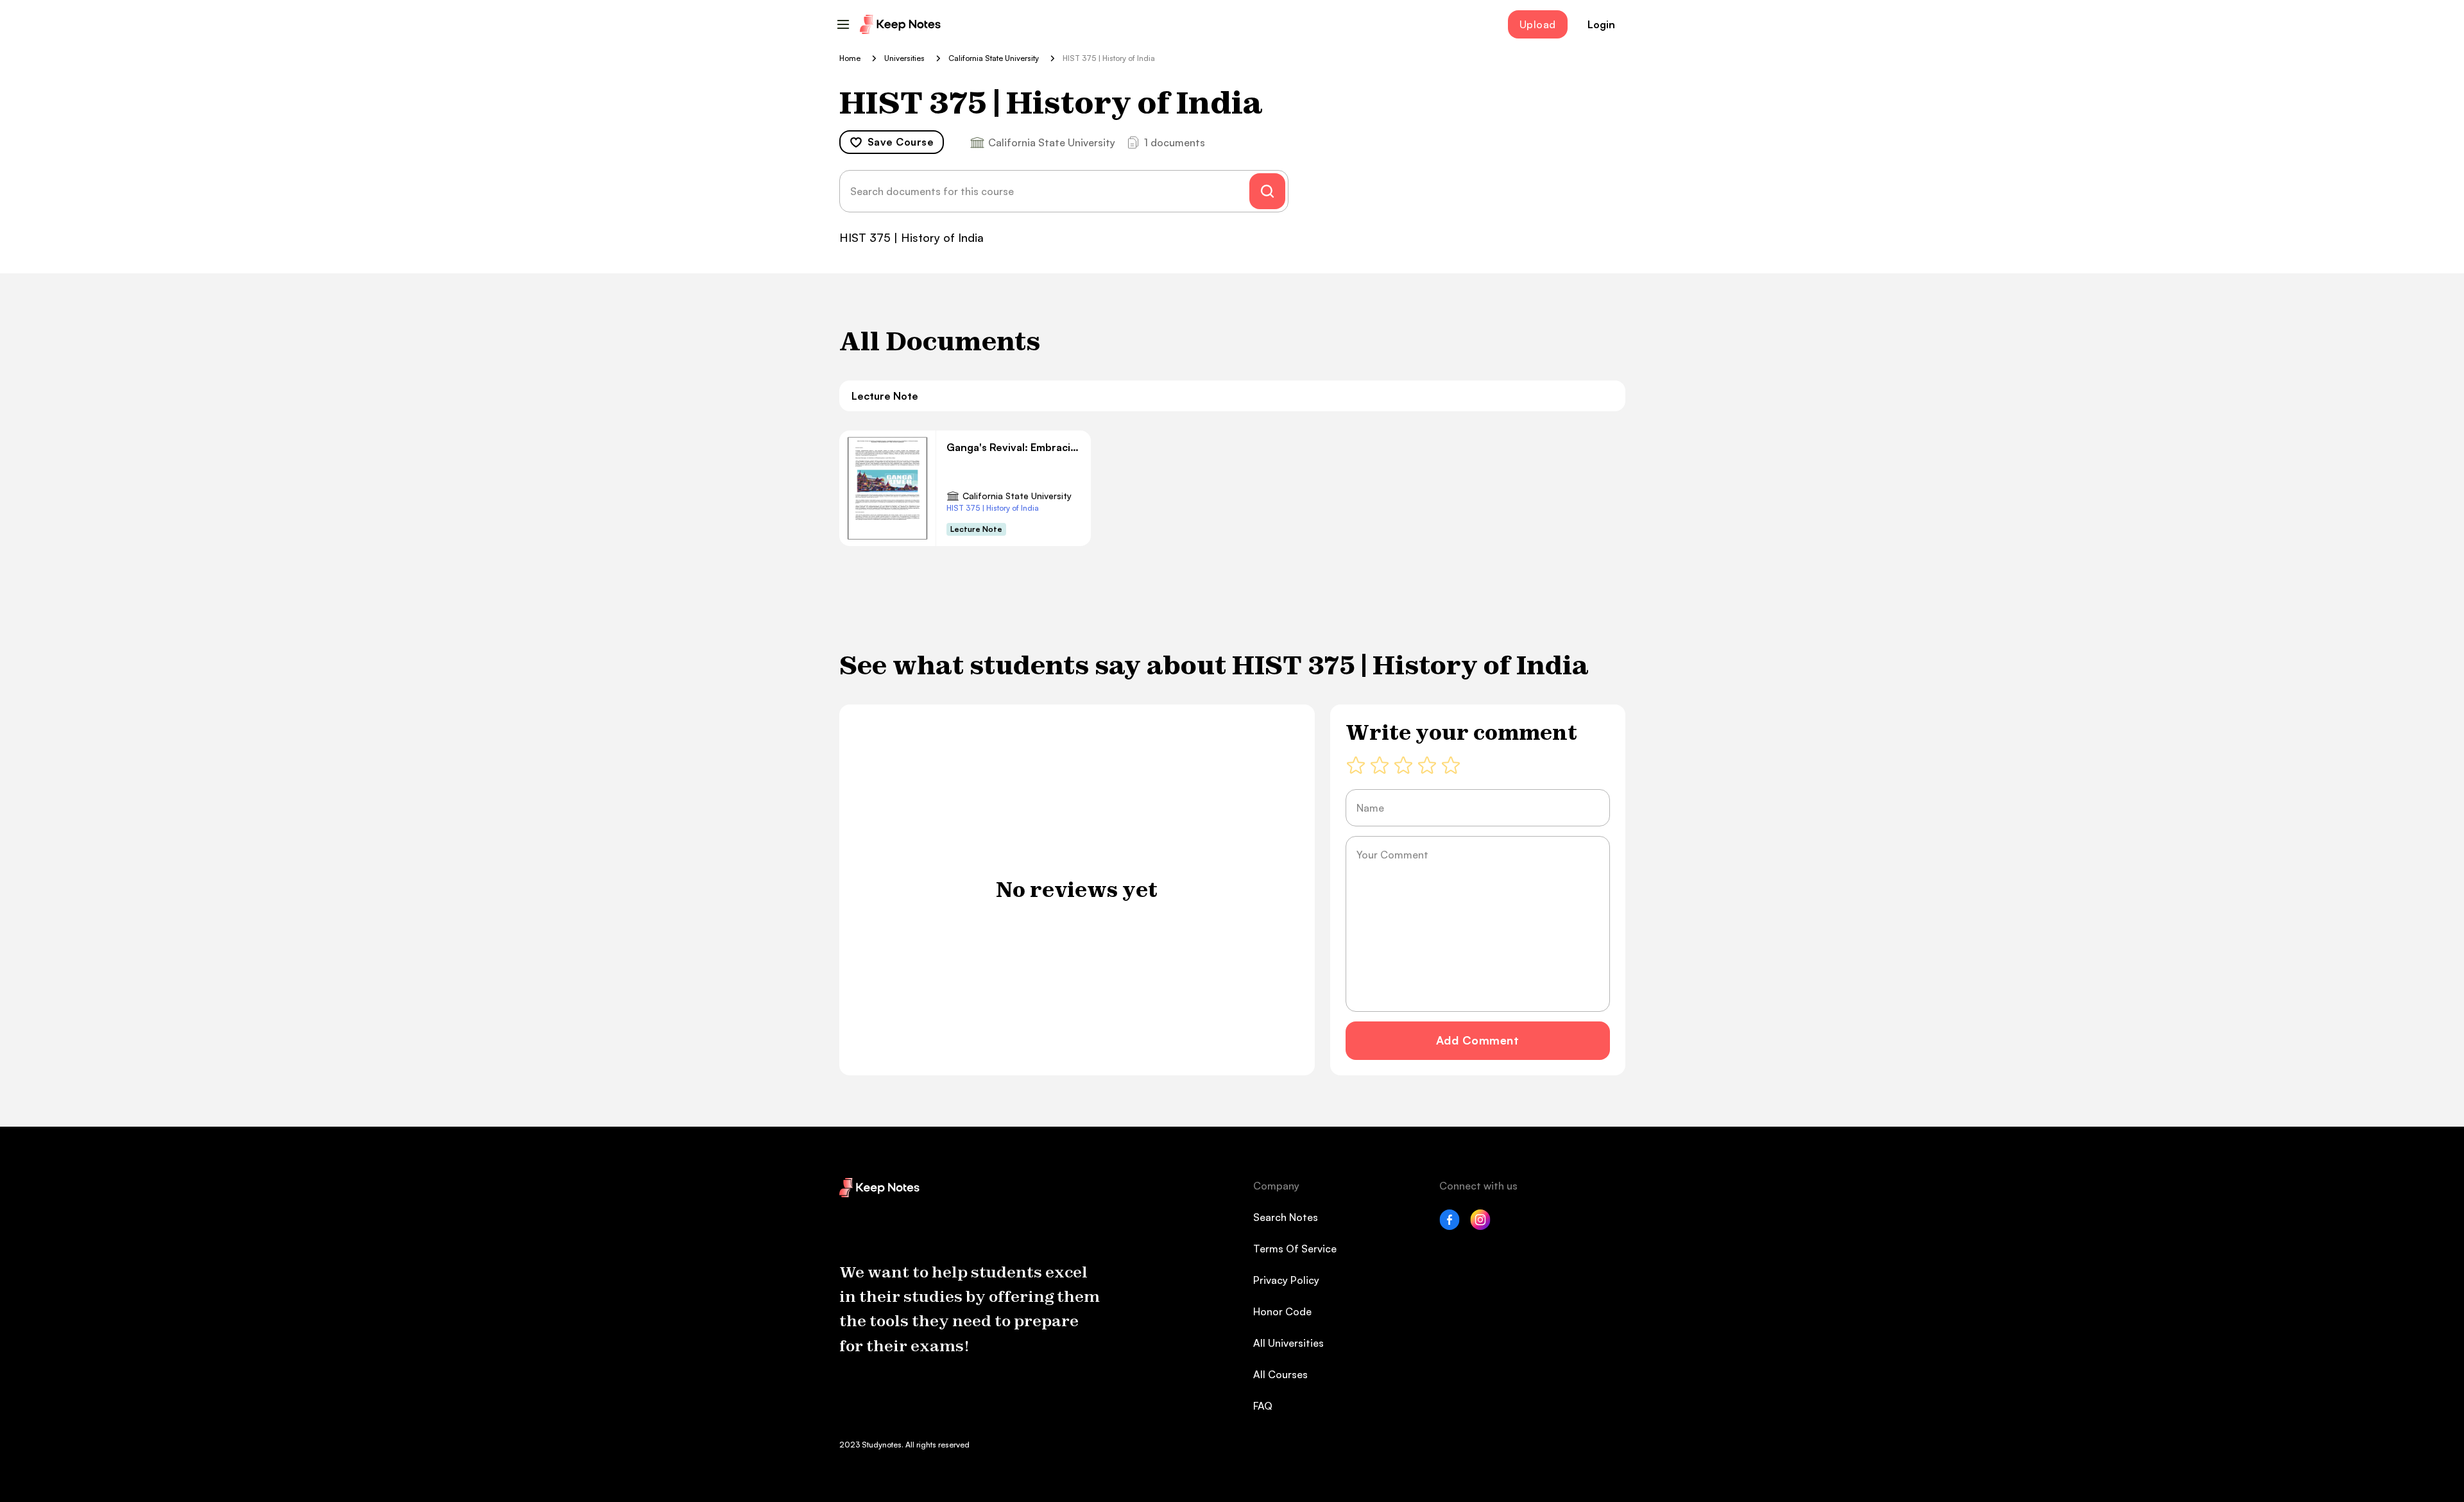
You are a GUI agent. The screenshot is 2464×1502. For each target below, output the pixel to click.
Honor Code (1282, 1311)
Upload (1538, 24)
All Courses (1280, 1374)
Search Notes (1286, 1217)
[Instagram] (1480, 1226)
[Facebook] (1450, 1226)
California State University (1017, 496)
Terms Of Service (1295, 1249)
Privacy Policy (1286, 1280)
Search (1267, 191)
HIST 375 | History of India (993, 508)
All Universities (1288, 1343)
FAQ (1263, 1406)
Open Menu (843, 24)
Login (1601, 24)
